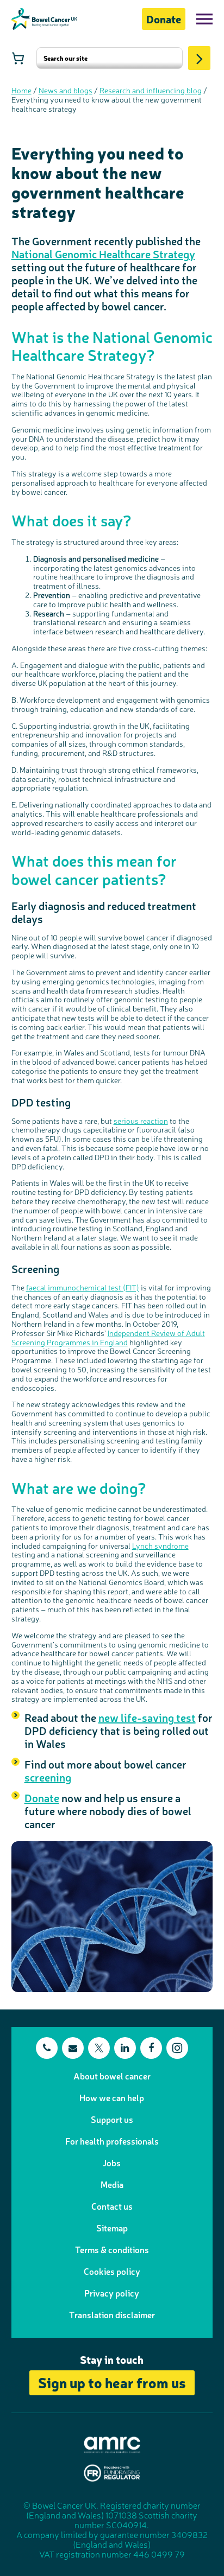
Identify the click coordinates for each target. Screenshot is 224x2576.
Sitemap (112, 2228)
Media (112, 2184)
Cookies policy (112, 2271)
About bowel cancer (112, 2076)
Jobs (112, 2162)
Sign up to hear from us (112, 2382)
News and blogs (66, 90)
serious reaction (141, 1121)
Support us (112, 2119)
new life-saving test (147, 1717)
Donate (164, 19)
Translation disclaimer (112, 2314)
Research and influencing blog (151, 90)
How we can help (112, 2097)
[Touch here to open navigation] (204, 19)
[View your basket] (18, 58)
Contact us (112, 2206)
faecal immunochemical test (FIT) (83, 1287)
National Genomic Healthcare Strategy (103, 254)
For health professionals (112, 2141)
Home (21, 90)
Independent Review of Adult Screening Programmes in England (108, 1337)
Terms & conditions (112, 2249)
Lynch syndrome (160, 1545)
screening (48, 1777)
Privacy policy (112, 2293)
